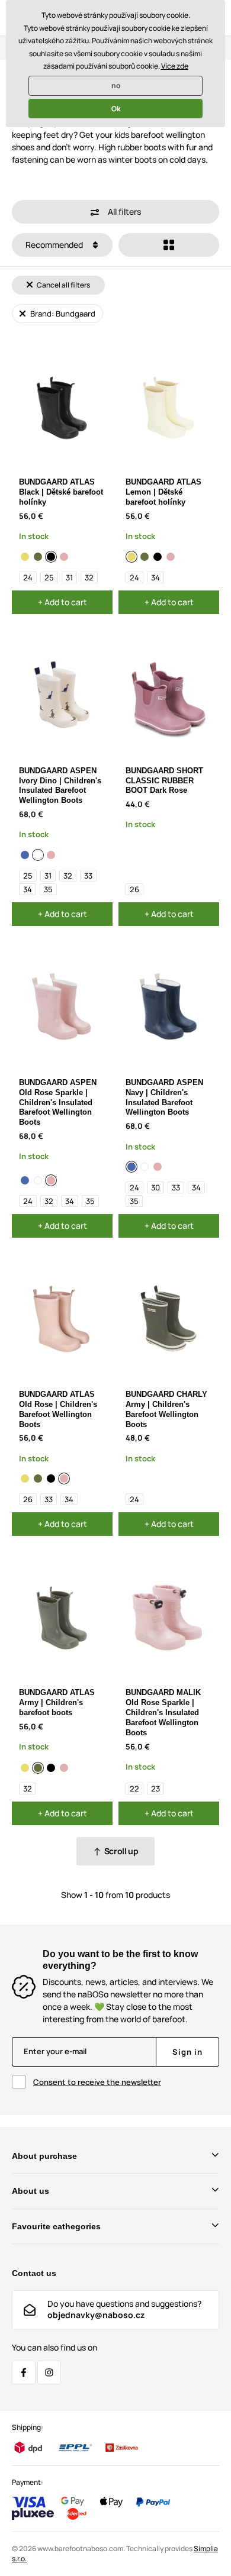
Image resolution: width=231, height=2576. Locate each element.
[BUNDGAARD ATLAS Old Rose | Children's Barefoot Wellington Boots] (65, 557)
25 (49, 577)
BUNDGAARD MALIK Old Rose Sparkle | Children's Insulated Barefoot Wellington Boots (163, 1713)
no (116, 85)
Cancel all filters (63, 285)
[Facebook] (24, 2372)
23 (155, 1789)
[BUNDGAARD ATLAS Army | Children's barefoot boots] (38, 557)
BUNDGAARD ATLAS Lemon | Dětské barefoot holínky (163, 492)
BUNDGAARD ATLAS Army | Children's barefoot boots (57, 1702)
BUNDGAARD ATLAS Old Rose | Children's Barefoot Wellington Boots (58, 1409)
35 (48, 889)
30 (155, 1187)
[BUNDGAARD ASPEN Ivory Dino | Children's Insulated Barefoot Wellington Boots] (38, 855)
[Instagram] (49, 2372)
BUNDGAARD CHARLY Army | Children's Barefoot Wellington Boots (166, 1409)
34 (155, 577)
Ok (116, 109)
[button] (115, 212)
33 (88, 876)
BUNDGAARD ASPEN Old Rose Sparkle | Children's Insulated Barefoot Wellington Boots (58, 1103)
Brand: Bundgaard (62, 314)
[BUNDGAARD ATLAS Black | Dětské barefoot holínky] (52, 557)
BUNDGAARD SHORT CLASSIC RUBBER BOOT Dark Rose (164, 781)
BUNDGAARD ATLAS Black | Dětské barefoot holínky (61, 492)
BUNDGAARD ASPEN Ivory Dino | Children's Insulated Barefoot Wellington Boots (60, 786)
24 (28, 577)
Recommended (55, 245)
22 (134, 1789)
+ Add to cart (62, 602)
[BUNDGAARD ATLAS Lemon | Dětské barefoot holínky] (25, 557)
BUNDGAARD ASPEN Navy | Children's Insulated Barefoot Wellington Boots (164, 1097)
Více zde (175, 66)
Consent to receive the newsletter (97, 2082)
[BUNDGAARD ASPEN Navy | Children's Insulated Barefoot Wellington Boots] (25, 855)
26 (134, 889)
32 (89, 577)
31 (69, 577)
